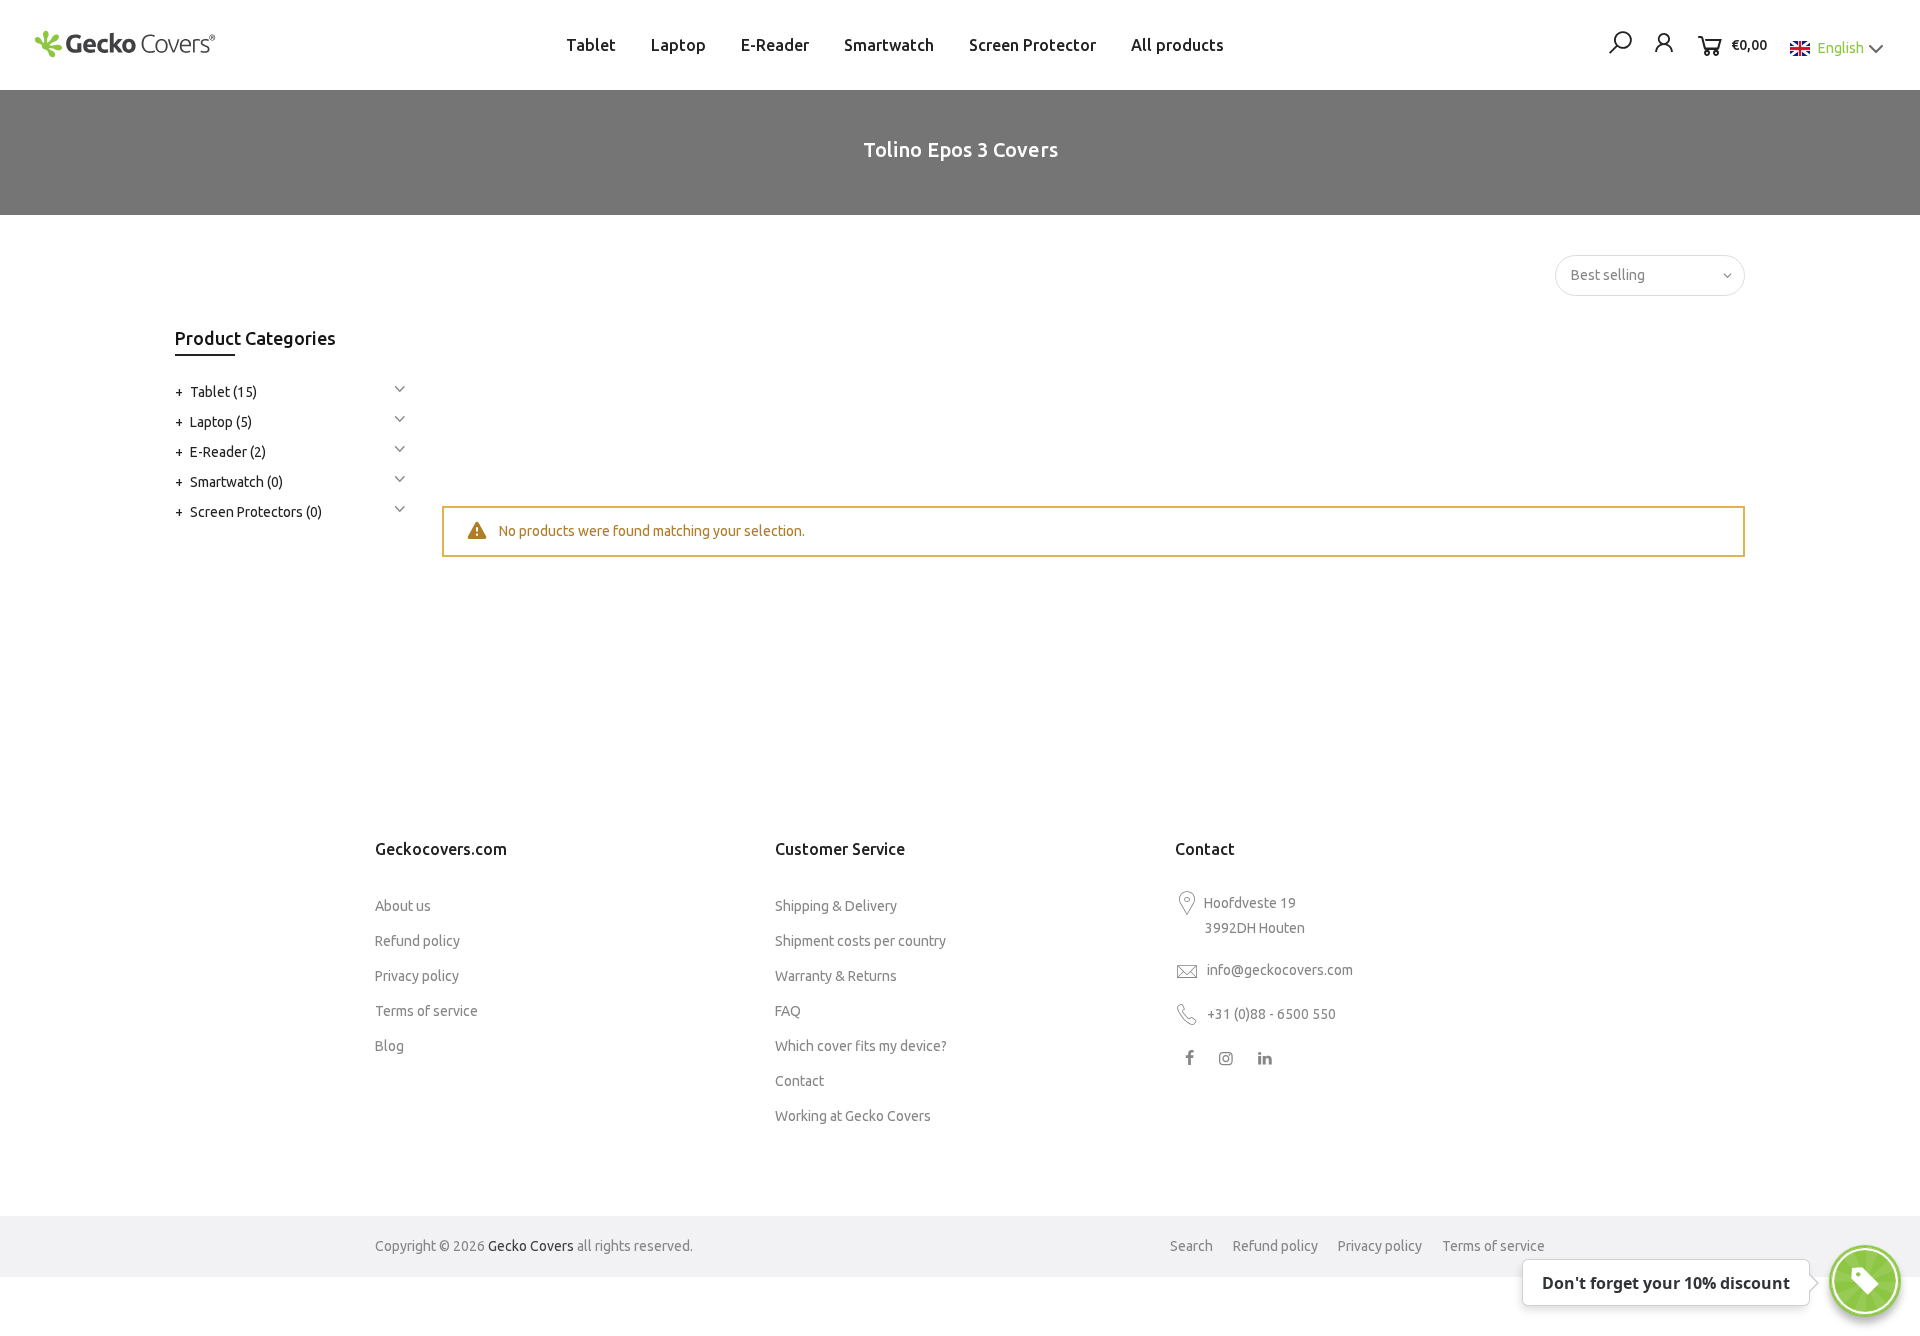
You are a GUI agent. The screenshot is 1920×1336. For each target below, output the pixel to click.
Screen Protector (1032, 45)
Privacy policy (417, 976)
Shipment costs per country (860, 941)
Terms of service (426, 1011)
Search (1191, 1246)
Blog (389, 1046)
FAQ (788, 1011)
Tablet (591, 45)
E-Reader (775, 45)
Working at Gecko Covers (853, 1116)
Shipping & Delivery (836, 906)
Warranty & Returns (836, 976)
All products (1177, 45)
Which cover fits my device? (861, 1046)
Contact (799, 1081)
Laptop (678, 45)
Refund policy (417, 941)
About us (403, 906)
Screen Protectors (256, 512)
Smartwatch (889, 45)
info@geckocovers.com (1280, 970)
